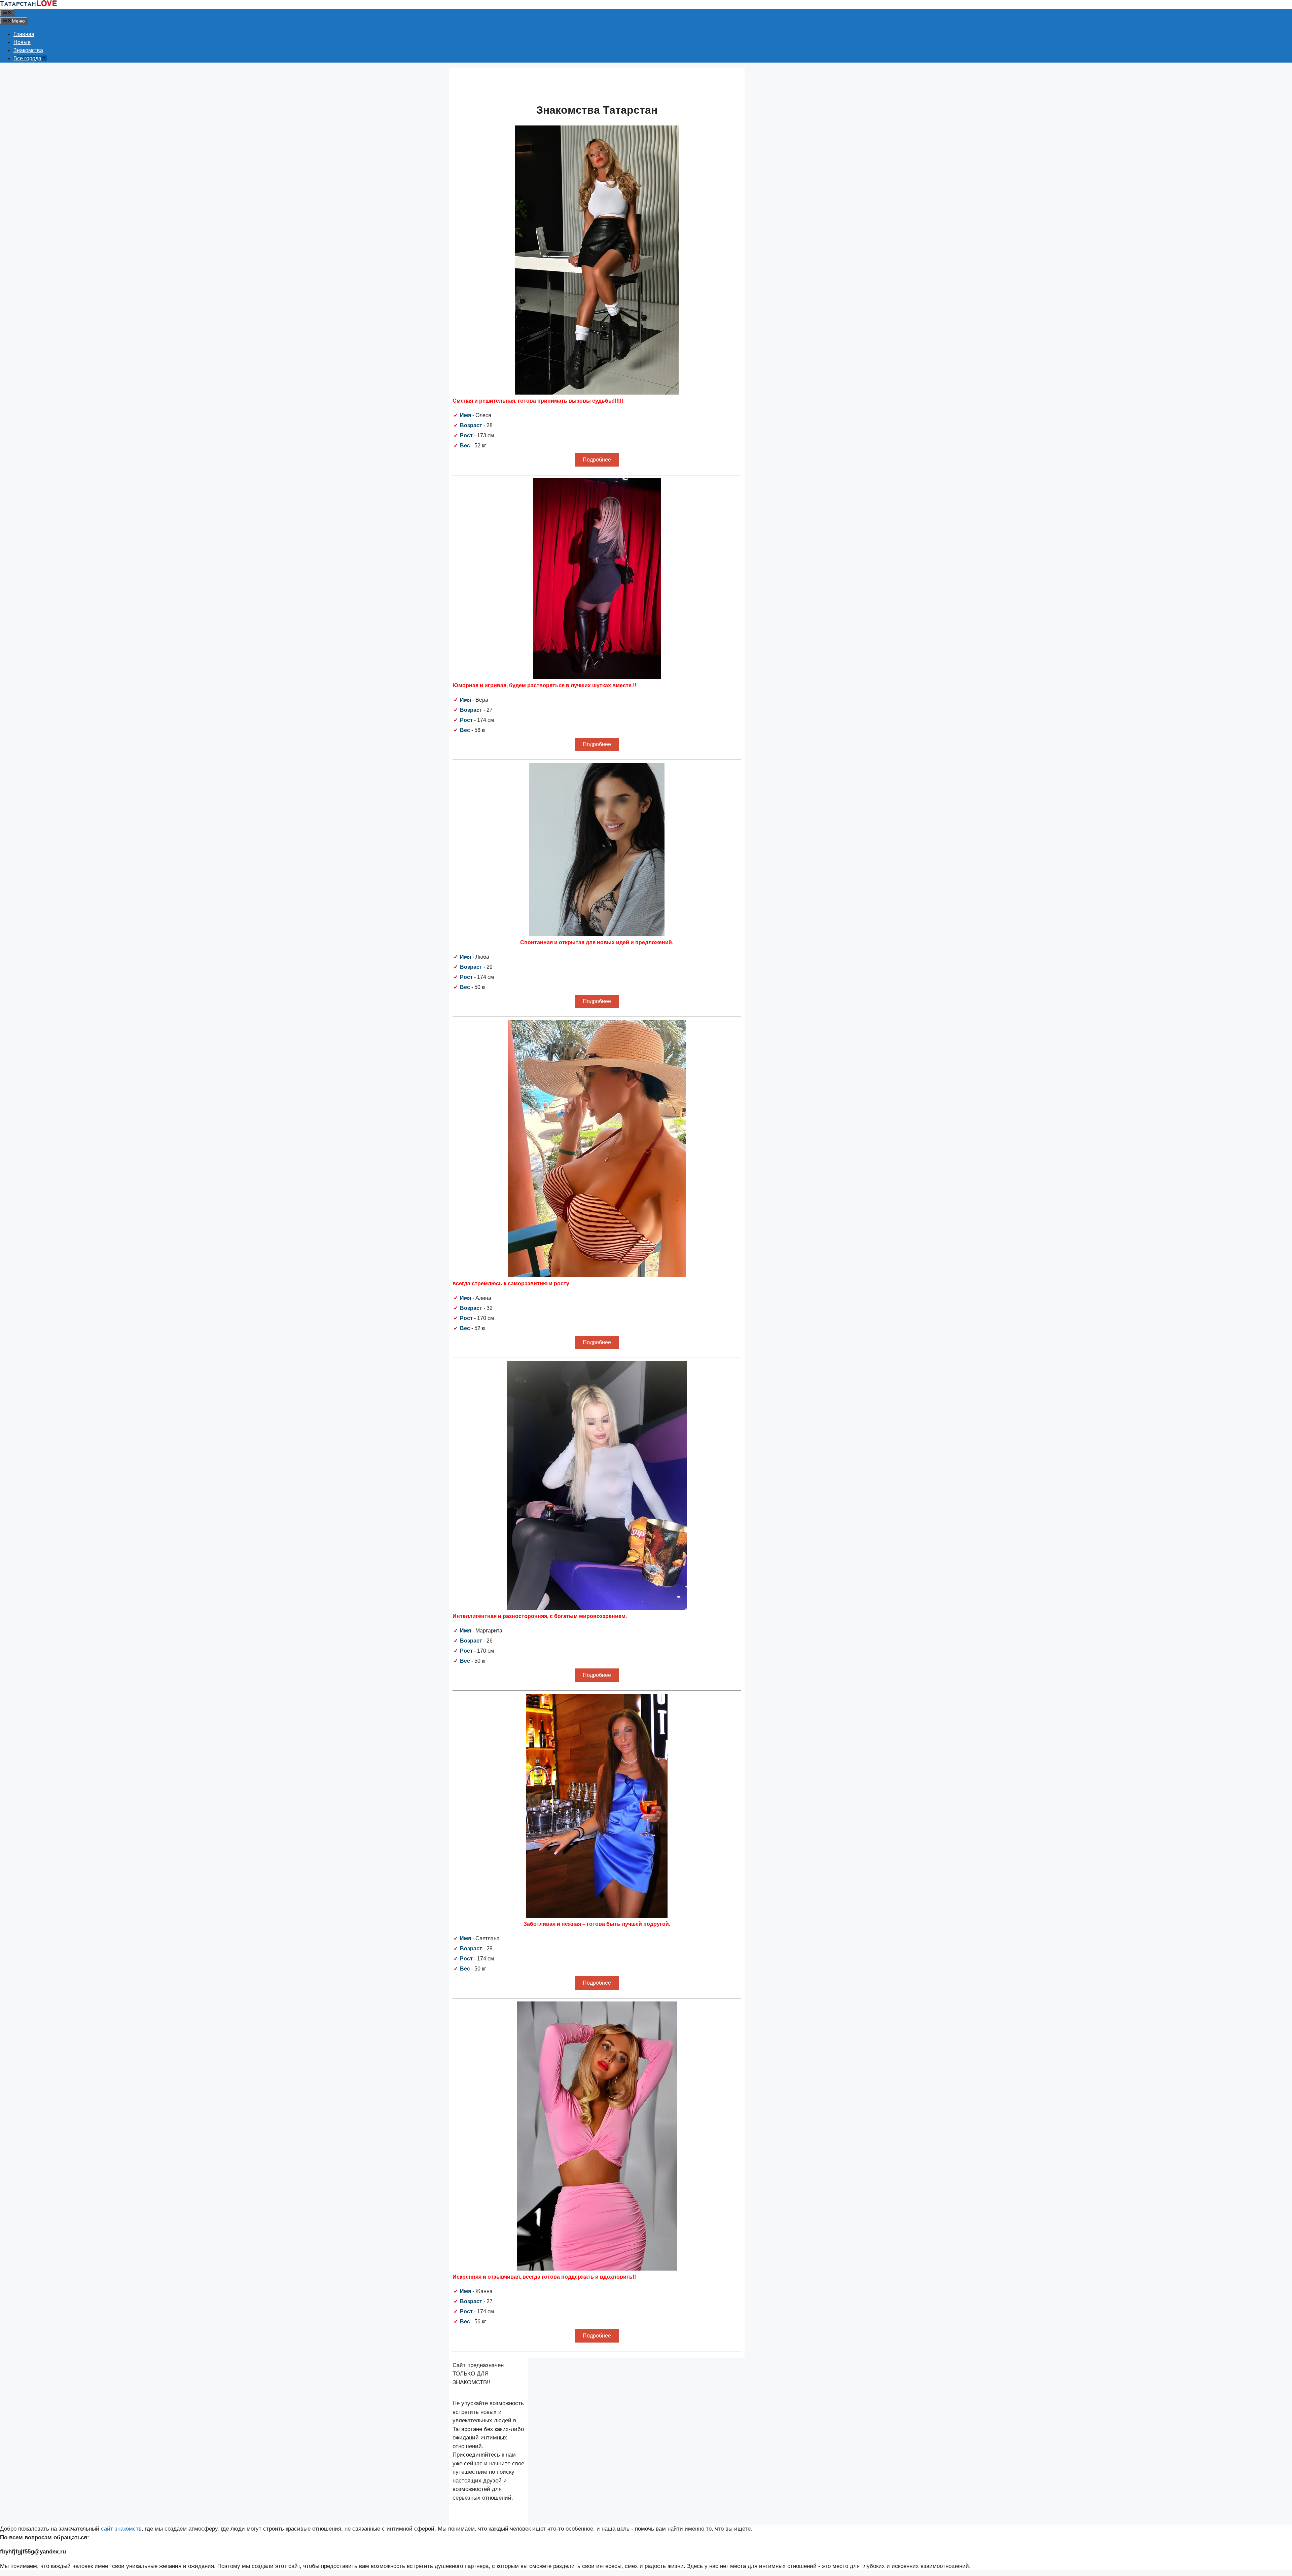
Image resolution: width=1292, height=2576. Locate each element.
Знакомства (28, 50)
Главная (24, 34)
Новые (22, 42)
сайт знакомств (121, 2529)
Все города (27, 58)
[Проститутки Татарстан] (29, 5)
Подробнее (597, 460)
